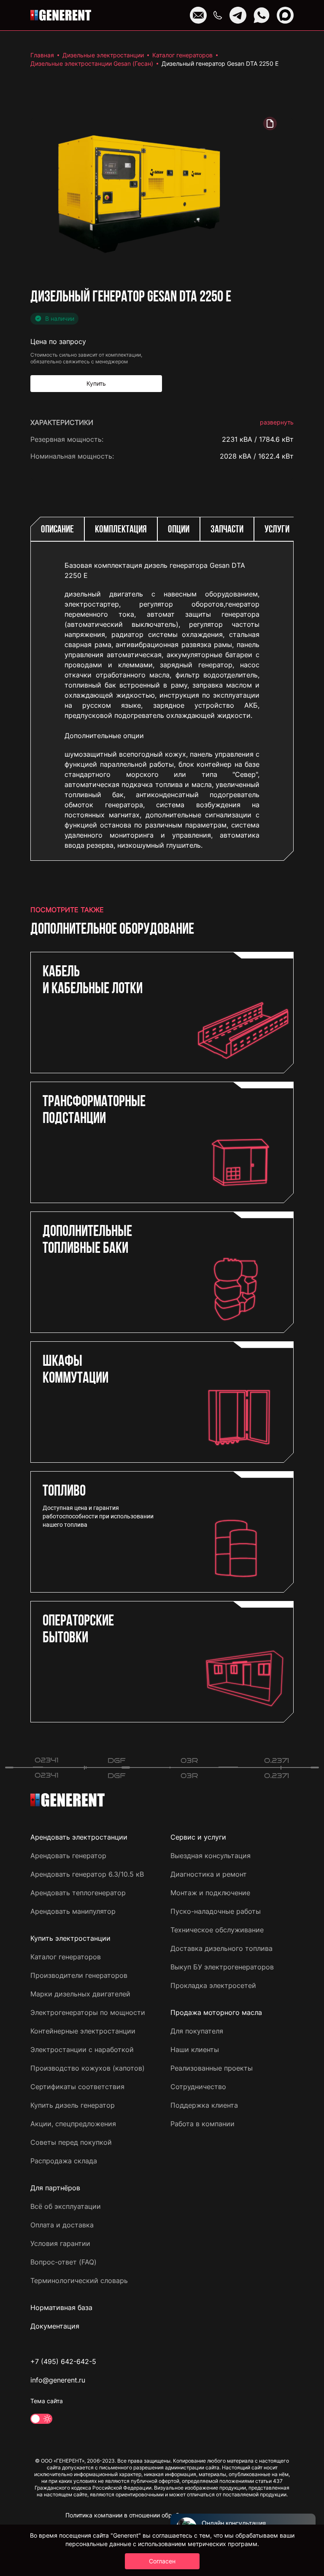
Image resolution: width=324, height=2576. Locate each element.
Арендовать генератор (68, 1856)
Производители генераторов (79, 1975)
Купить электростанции (70, 1938)
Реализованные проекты (212, 2068)
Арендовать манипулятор (73, 1911)
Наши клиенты (195, 2050)
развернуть (277, 422)
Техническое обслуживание (217, 1930)
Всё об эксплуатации (66, 2206)
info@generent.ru (58, 2380)
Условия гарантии (60, 2243)
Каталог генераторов (182, 55)
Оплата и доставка (62, 2225)
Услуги (277, 530)
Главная (42, 55)
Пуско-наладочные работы (216, 1911)
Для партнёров (55, 2188)
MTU (286, 507)
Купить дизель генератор (73, 2105)
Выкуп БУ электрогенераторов (222, 1967)
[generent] (61, 15)
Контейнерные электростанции (83, 2031)
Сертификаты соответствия (77, 2087)
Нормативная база (61, 2307)
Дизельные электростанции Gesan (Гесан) (92, 63)
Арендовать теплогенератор (78, 1893)
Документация (55, 2326)
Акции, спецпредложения (73, 2124)
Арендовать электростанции (79, 1837)
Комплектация (121, 530)
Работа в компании (202, 2124)
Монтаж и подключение (210, 1893)
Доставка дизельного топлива (221, 1948)
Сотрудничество (198, 2087)
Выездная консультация (211, 1856)
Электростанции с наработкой (82, 2050)
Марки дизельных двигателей (80, 1994)
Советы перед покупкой (71, 2142)
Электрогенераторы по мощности (88, 2012)
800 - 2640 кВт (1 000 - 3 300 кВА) (235, 820)
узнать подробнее (264, 847)
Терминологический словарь (79, 2281)
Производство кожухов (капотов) (88, 2068)
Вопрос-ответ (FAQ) (63, 2262)
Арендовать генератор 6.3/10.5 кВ (87, 1874)
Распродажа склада (64, 2161)
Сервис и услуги (198, 1837)
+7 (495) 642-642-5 (63, 2361)
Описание (57, 530)
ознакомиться (270, 874)
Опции (179, 530)
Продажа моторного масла (216, 2012)
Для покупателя (197, 2031)
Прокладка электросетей (213, 1985)
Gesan (284, 473)
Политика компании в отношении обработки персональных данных (162, 2515)
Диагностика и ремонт (209, 1874)
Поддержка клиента (204, 2105)
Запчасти (227, 530)
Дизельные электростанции (103, 55)
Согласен (162, 2561)
